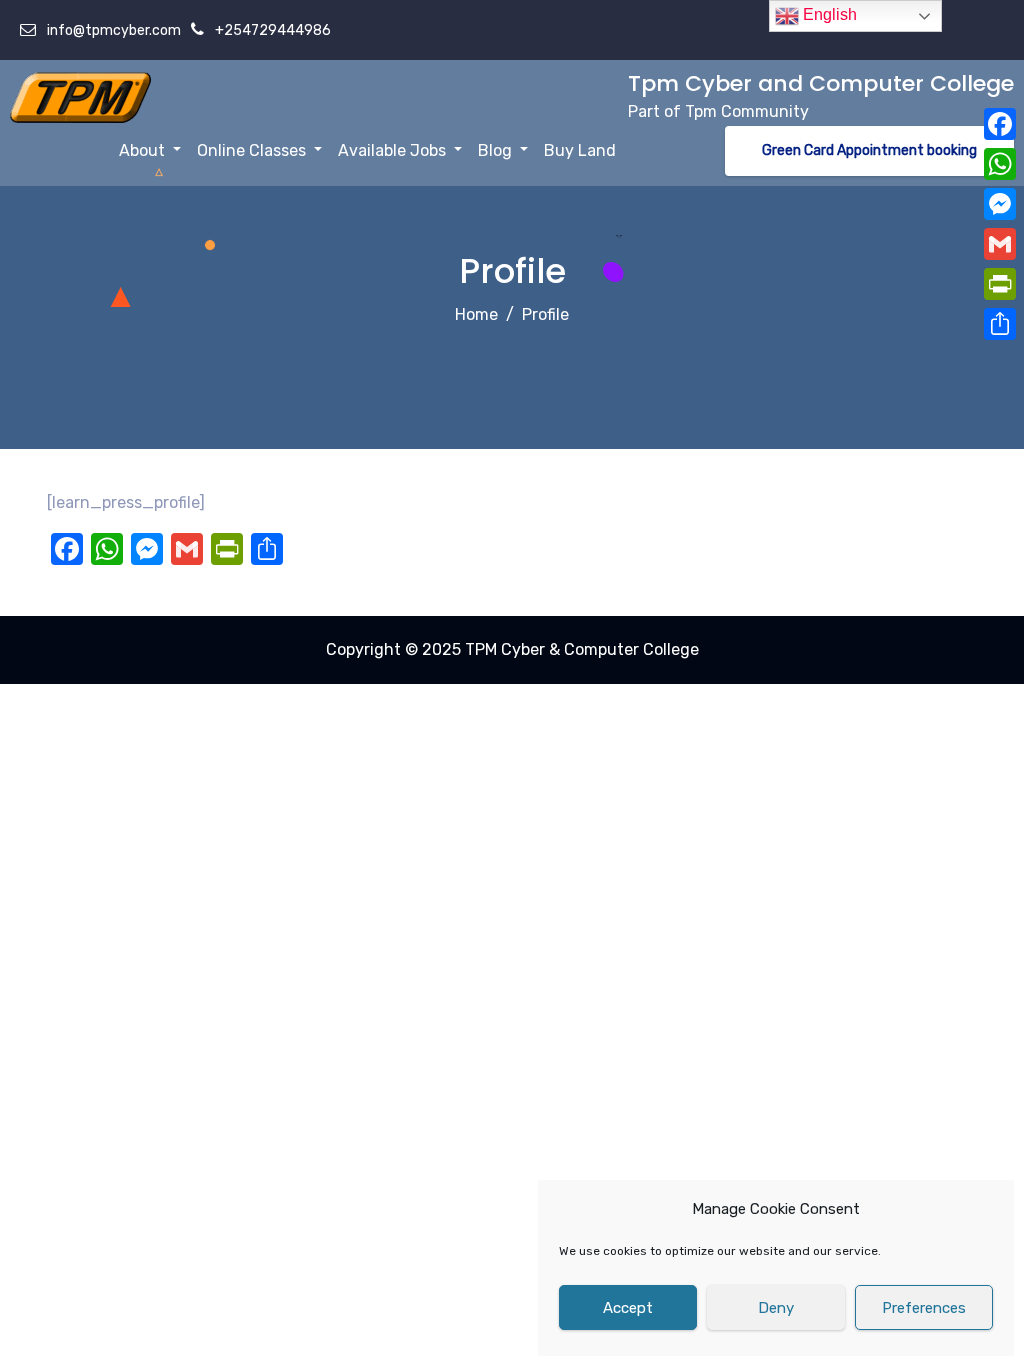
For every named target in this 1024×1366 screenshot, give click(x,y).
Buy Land (580, 150)
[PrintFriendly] (1000, 284)
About (144, 150)
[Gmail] (1000, 244)
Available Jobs (394, 150)
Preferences (924, 1308)
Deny (776, 1308)
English (828, 14)
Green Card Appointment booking (869, 150)
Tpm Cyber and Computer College (821, 83)
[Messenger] (1000, 204)
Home (476, 314)
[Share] (1000, 324)
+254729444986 (271, 30)
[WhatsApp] (1000, 164)
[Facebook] (1000, 124)
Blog (497, 150)
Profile (545, 314)
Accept (628, 1308)
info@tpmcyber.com (112, 30)
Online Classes (253, 150)
